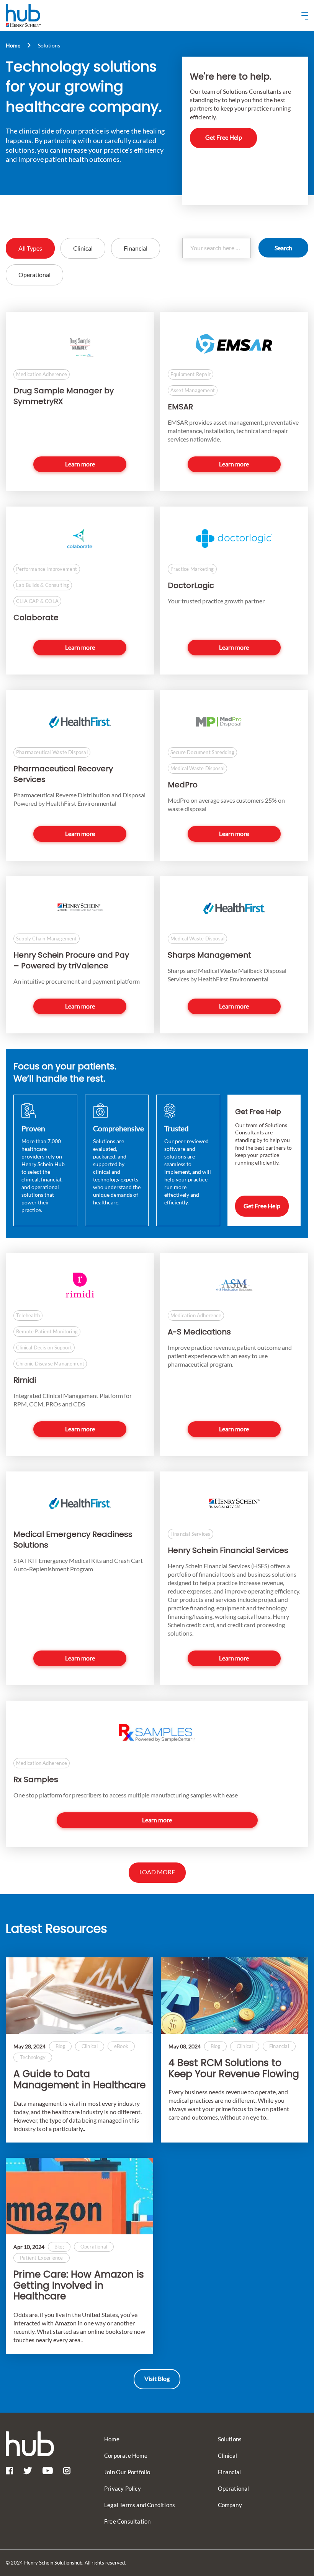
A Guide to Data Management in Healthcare (79, 2080)
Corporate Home (126, 2455)
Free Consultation (127, 2521)
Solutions (230, 2439)
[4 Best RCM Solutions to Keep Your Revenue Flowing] (235, 1996)
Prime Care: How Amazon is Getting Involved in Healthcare (79, 2286)
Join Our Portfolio (127, 2472)
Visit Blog (157, 2378)
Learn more (80, 464)
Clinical (83, 248)
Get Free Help (224, 137)
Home (13, 45)
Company (230, 2505)
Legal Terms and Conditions (140, 2505)
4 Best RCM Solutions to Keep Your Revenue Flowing (234, 2069)
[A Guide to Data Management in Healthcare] (79, 1996)
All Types (30, 248)
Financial (136, 248)
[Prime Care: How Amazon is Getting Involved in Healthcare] (79, 2196)
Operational (34, 275)
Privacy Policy (123, 2488)
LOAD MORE (157, 1872)
